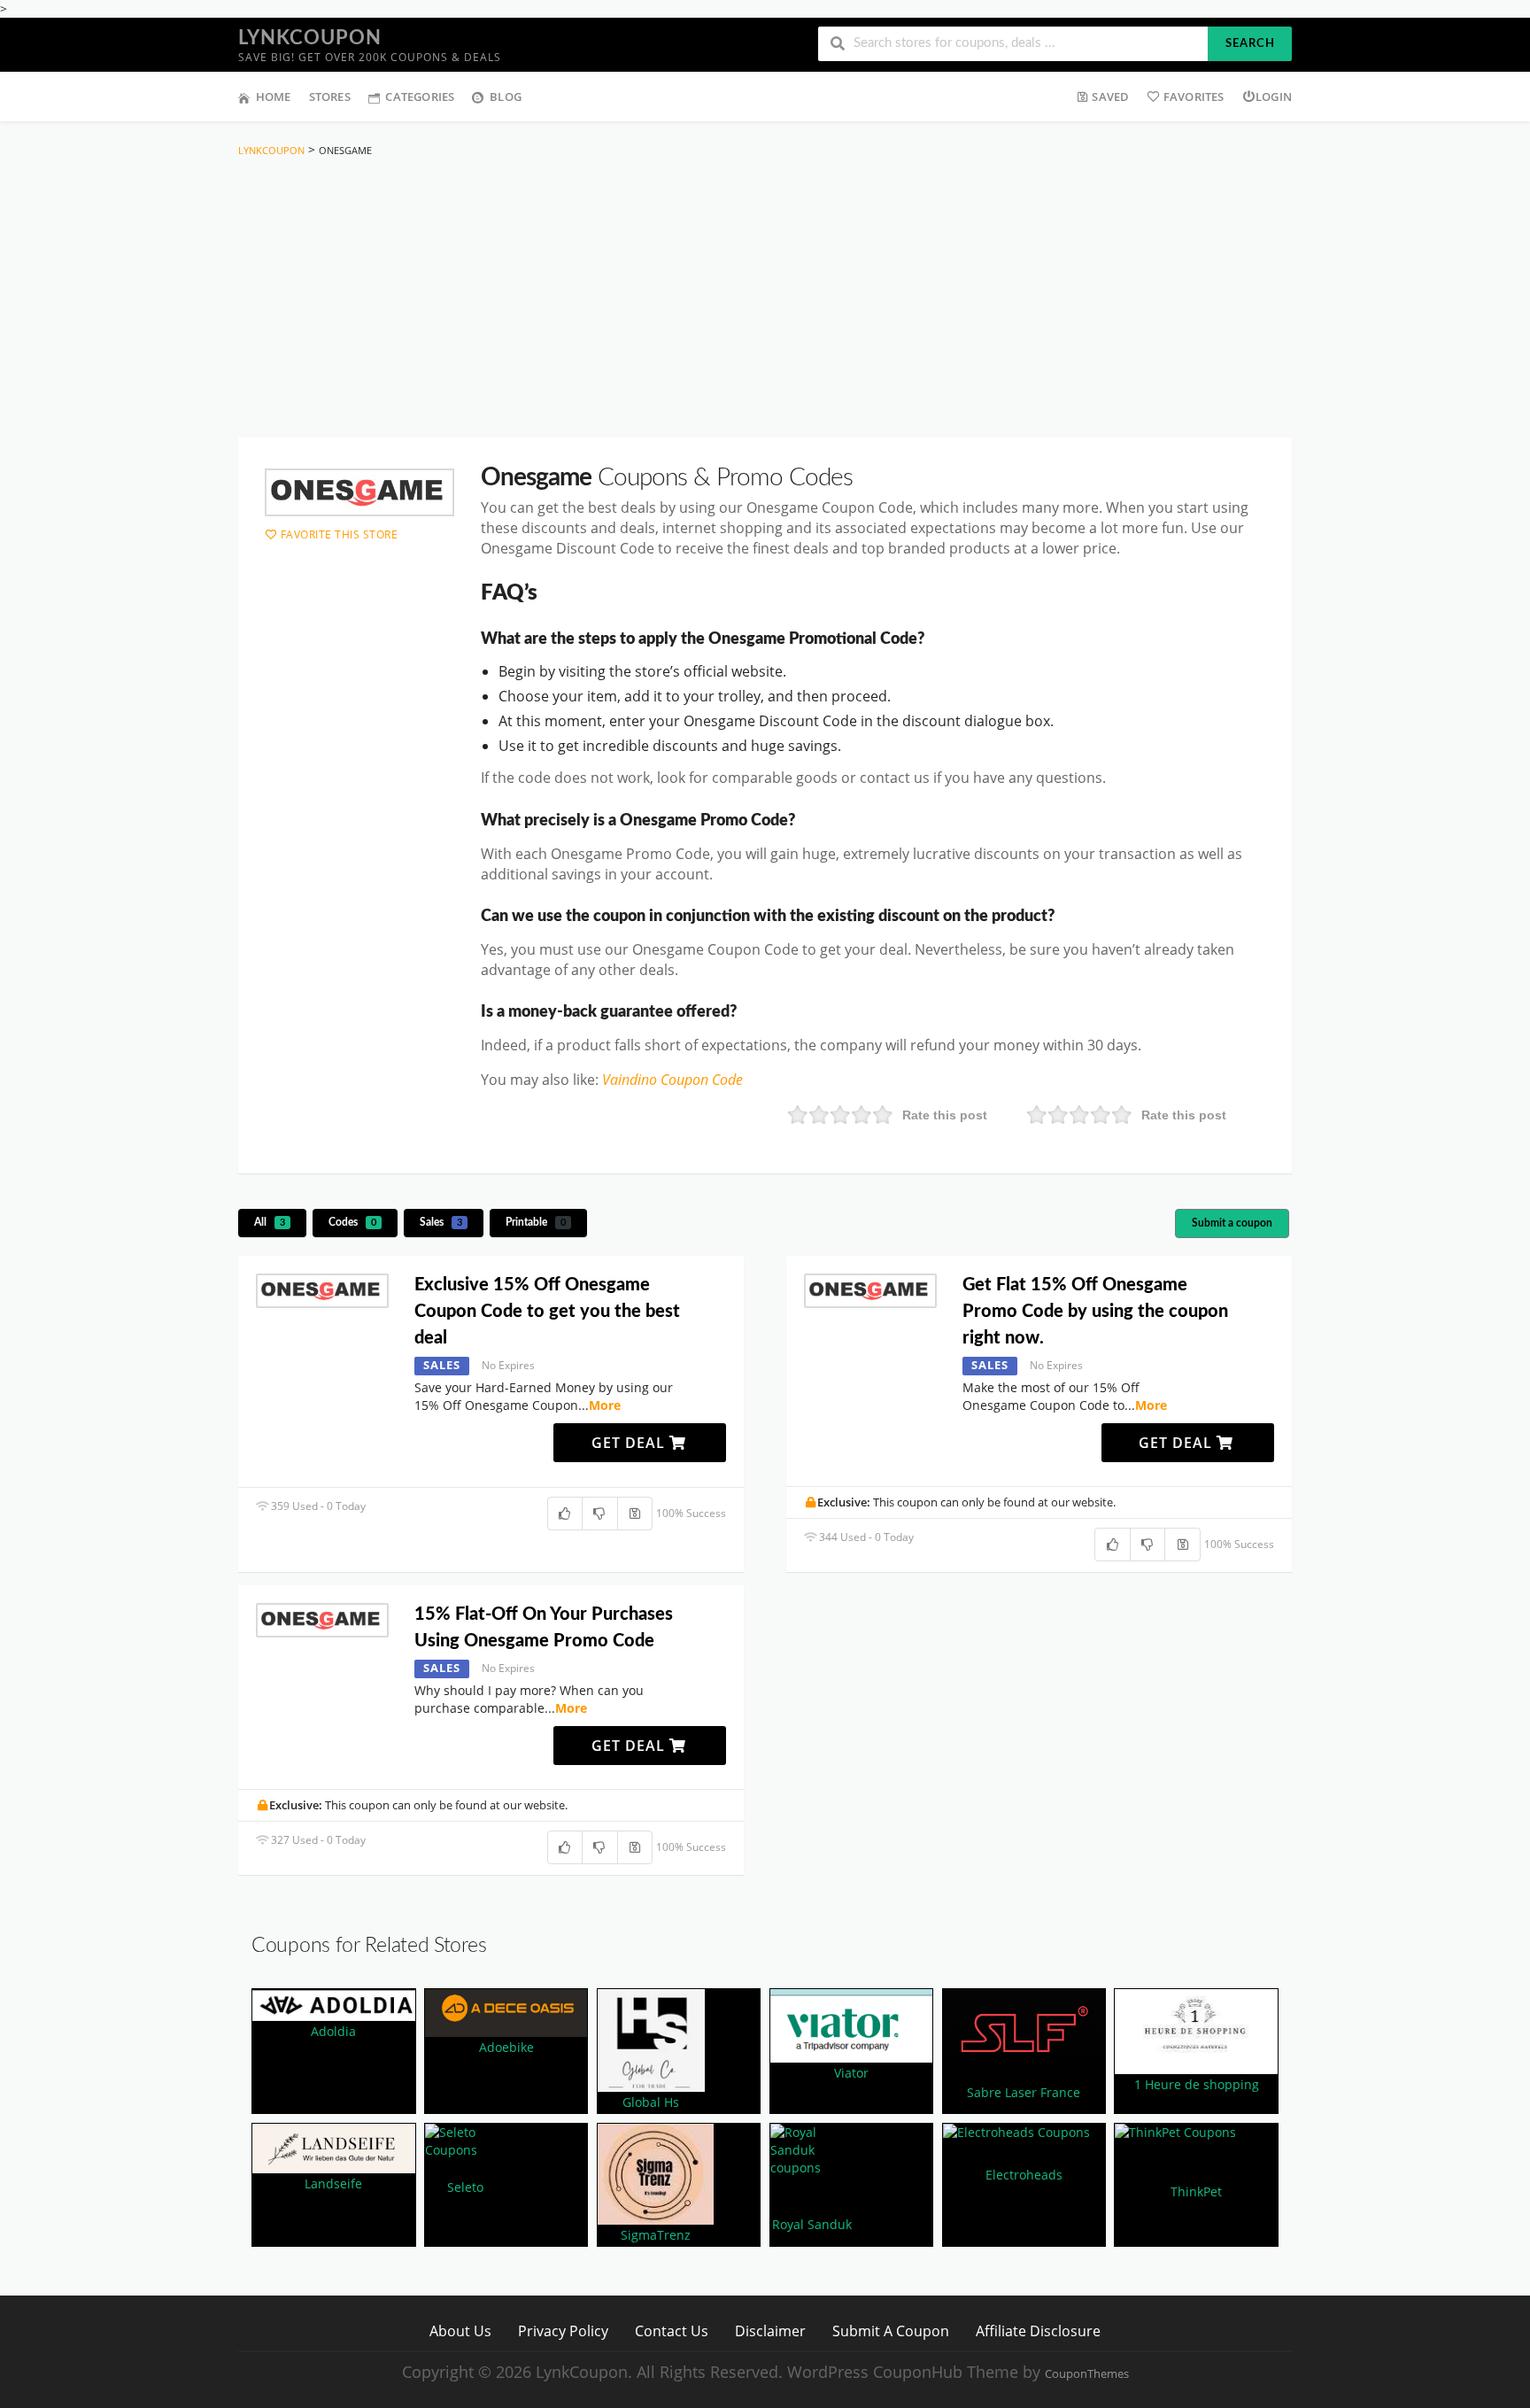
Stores (330, 97)
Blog (506, 97)
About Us (460, 2331)
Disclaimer (770, 2331)
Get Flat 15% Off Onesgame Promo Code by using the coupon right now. (1095, 1312)
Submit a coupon (1232, 1223)
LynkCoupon (310, 38)
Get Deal (630, 1443)
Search (1250, 44)
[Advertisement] (765, 301)
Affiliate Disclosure (1038, 2331)
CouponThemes (1087, 2374)
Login (1274, 97)
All (270, 1222)
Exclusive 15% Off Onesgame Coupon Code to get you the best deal (547, 1312)
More (605, 1405)
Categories (420, 97)
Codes (352, 1222)
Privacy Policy (563, 2331)
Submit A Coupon (891, 2331)
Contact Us (672, 2331)
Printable (536, 1222)
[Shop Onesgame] (359, 492)
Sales (441, 1222)
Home (274, 97)
